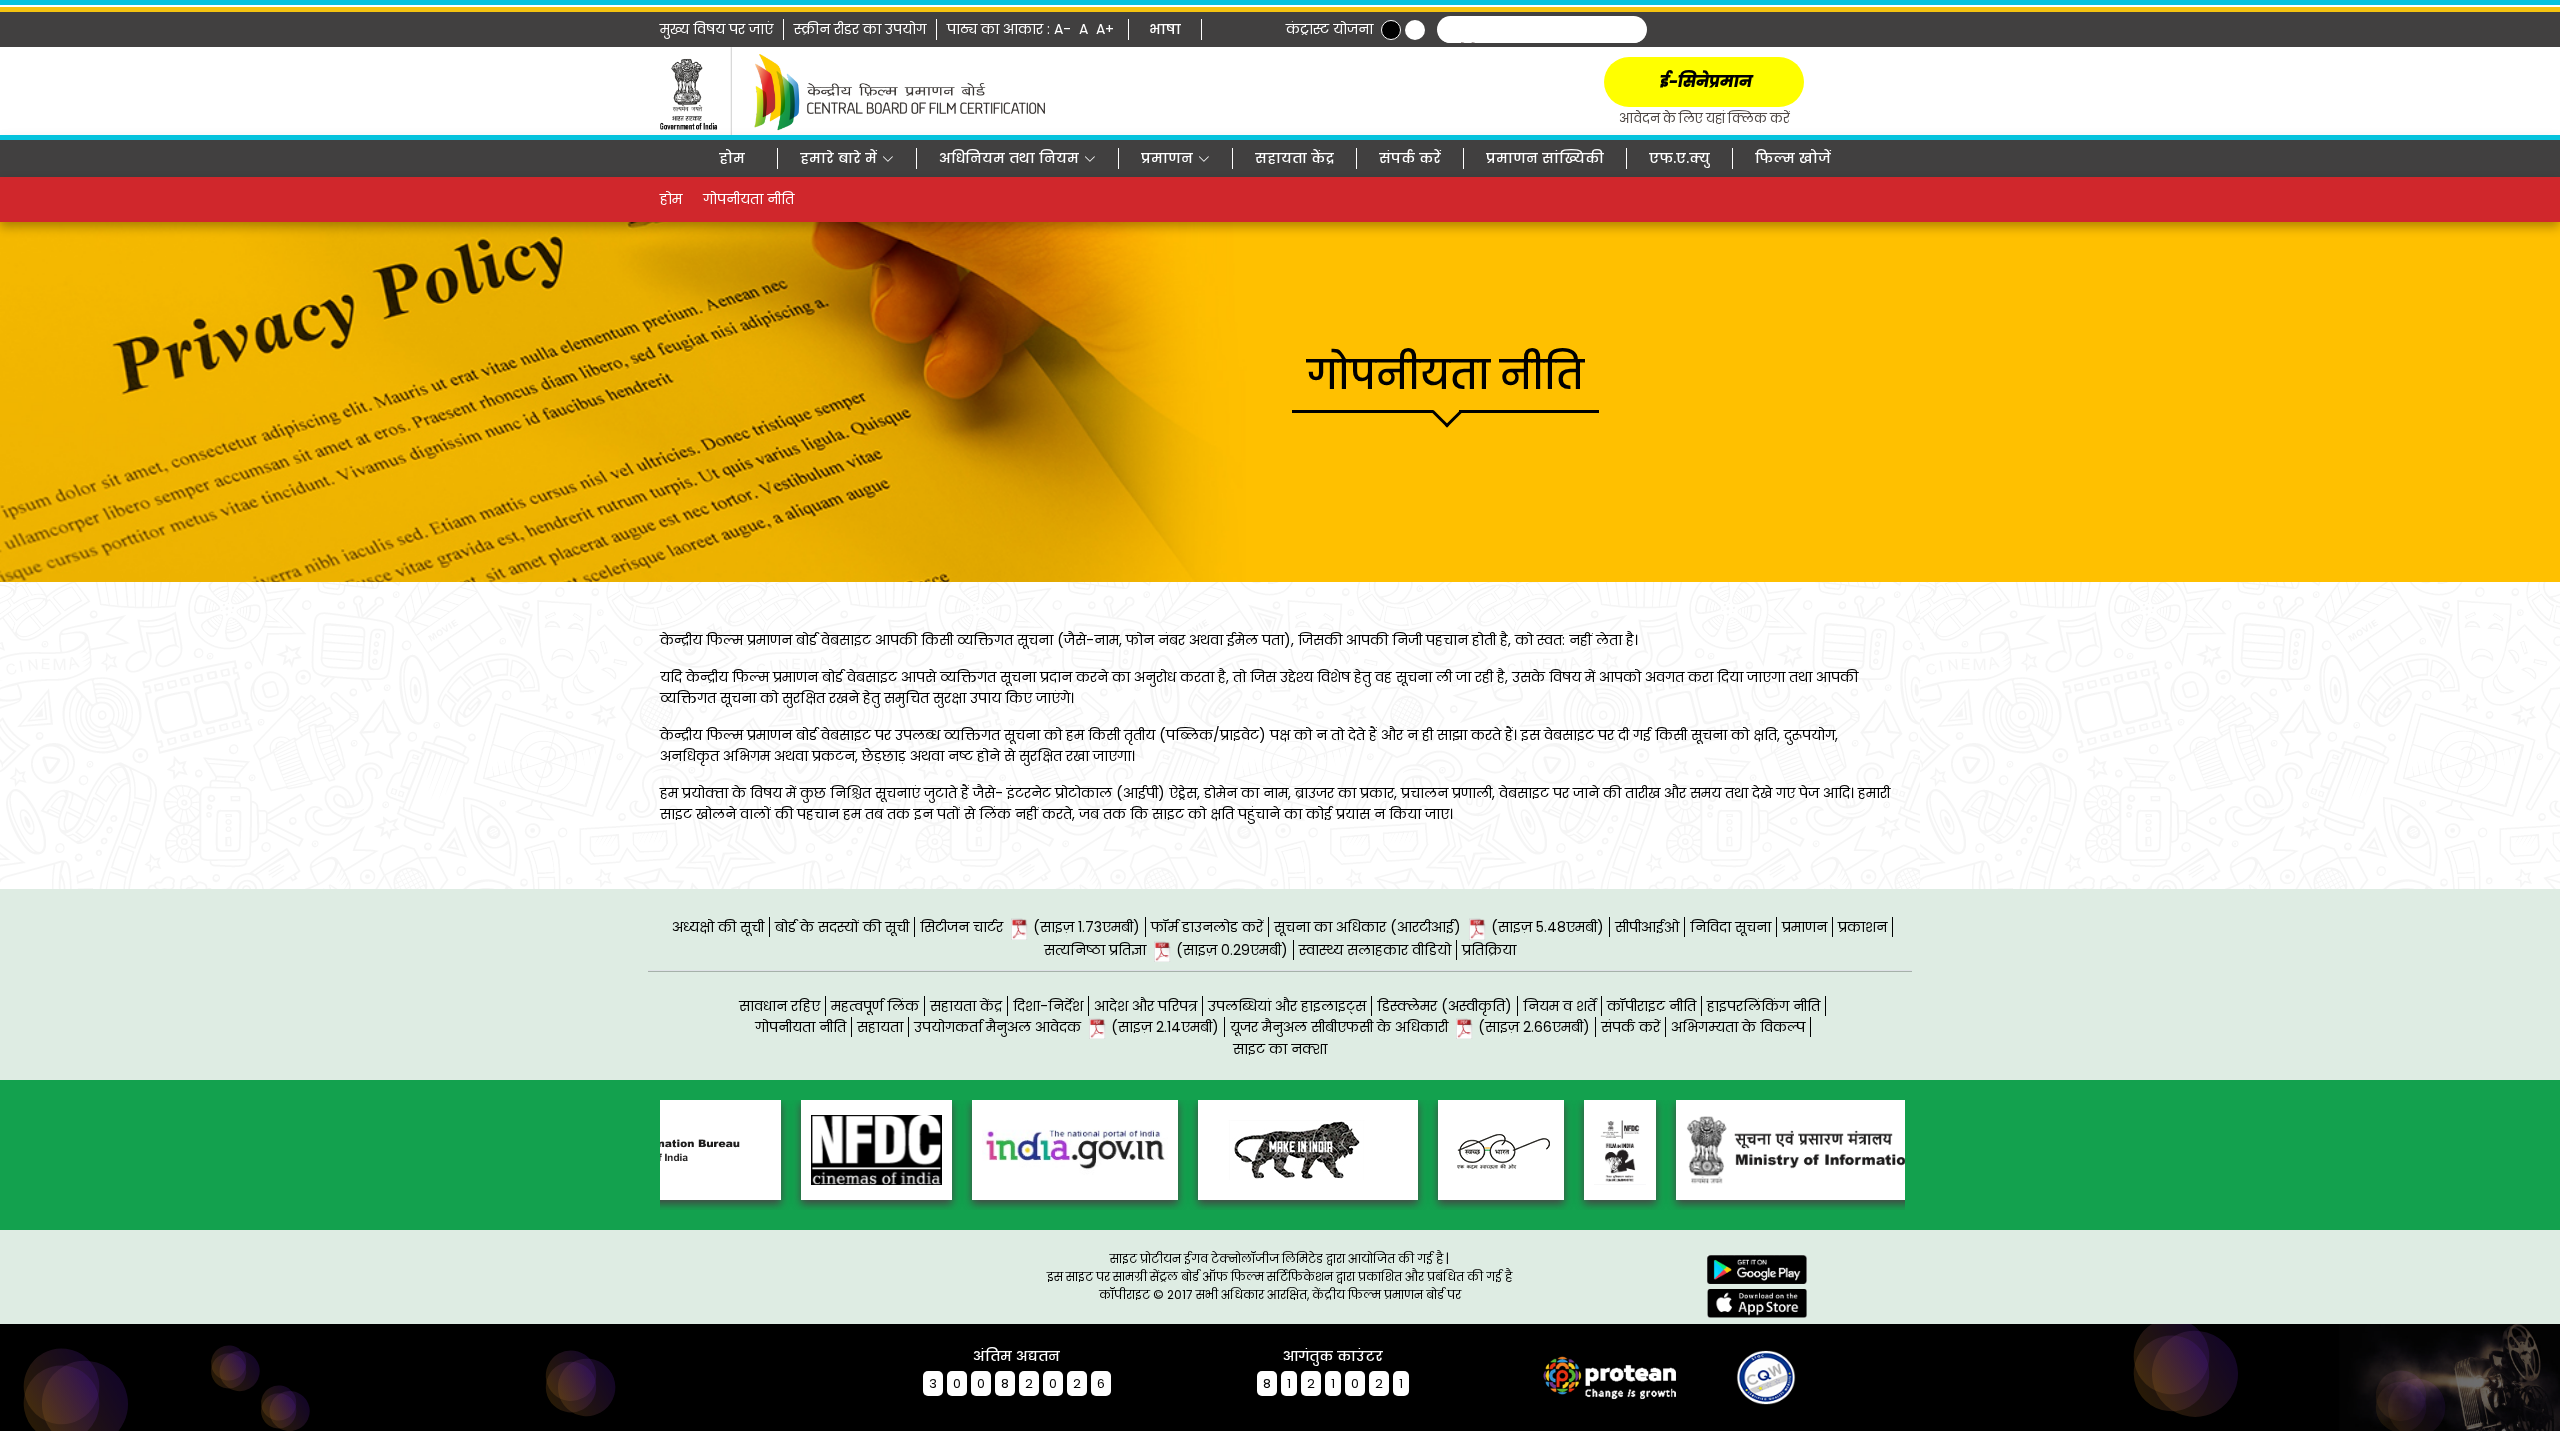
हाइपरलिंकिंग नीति (1763, 1006)
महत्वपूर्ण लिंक (875, 1006)
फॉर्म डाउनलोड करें (1207, 927)
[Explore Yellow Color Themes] (1415, 30)
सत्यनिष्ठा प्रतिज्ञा (1166, 950)
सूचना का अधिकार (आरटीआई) (1439, 927)
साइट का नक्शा (1280, 1049)
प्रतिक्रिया (1489, 950)
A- (1064, 29)
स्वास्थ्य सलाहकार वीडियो (1375, 950)
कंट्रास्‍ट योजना (1329, 29)
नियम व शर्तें (1559, 1006)
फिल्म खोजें (1793, 158)
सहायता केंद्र (1294, 158)
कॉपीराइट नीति (1651, 1006)
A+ (1107, 29)
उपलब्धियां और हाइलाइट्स (1287, 1006)
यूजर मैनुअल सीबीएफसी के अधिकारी (1410, 1027)
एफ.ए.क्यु (1679, 158)
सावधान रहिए (779, 1006)
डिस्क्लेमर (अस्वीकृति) (1444, 1006)
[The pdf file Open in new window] (1730, 1376)
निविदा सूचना (1730, 927)
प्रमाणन (1804, 927)
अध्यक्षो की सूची (718, 927)
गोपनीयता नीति (800, 1027)
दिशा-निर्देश (1048, 1006)
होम (732, 158)
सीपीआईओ (1647, 927)
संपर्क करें (1410, 158)
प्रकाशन (1862, 927)
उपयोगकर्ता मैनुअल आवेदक (1066, 1027)
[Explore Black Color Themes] (1391, 30)
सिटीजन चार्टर (1030, 927)
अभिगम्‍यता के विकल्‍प (1738, 1027)
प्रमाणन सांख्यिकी (1545, 158)
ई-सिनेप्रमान (1704, 81)
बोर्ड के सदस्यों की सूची (842, 927)
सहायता (880, 1027)
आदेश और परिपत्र (1145, 1006)
